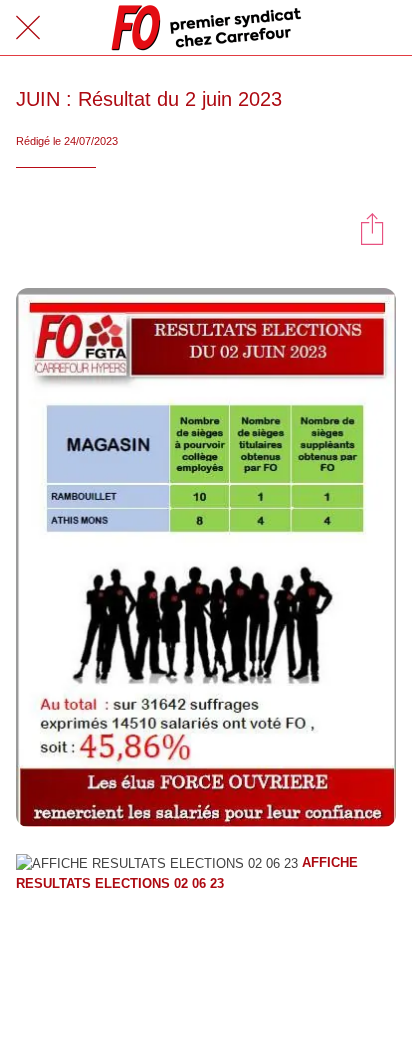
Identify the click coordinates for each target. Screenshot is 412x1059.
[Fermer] (28, 28)
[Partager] (372, 228)
